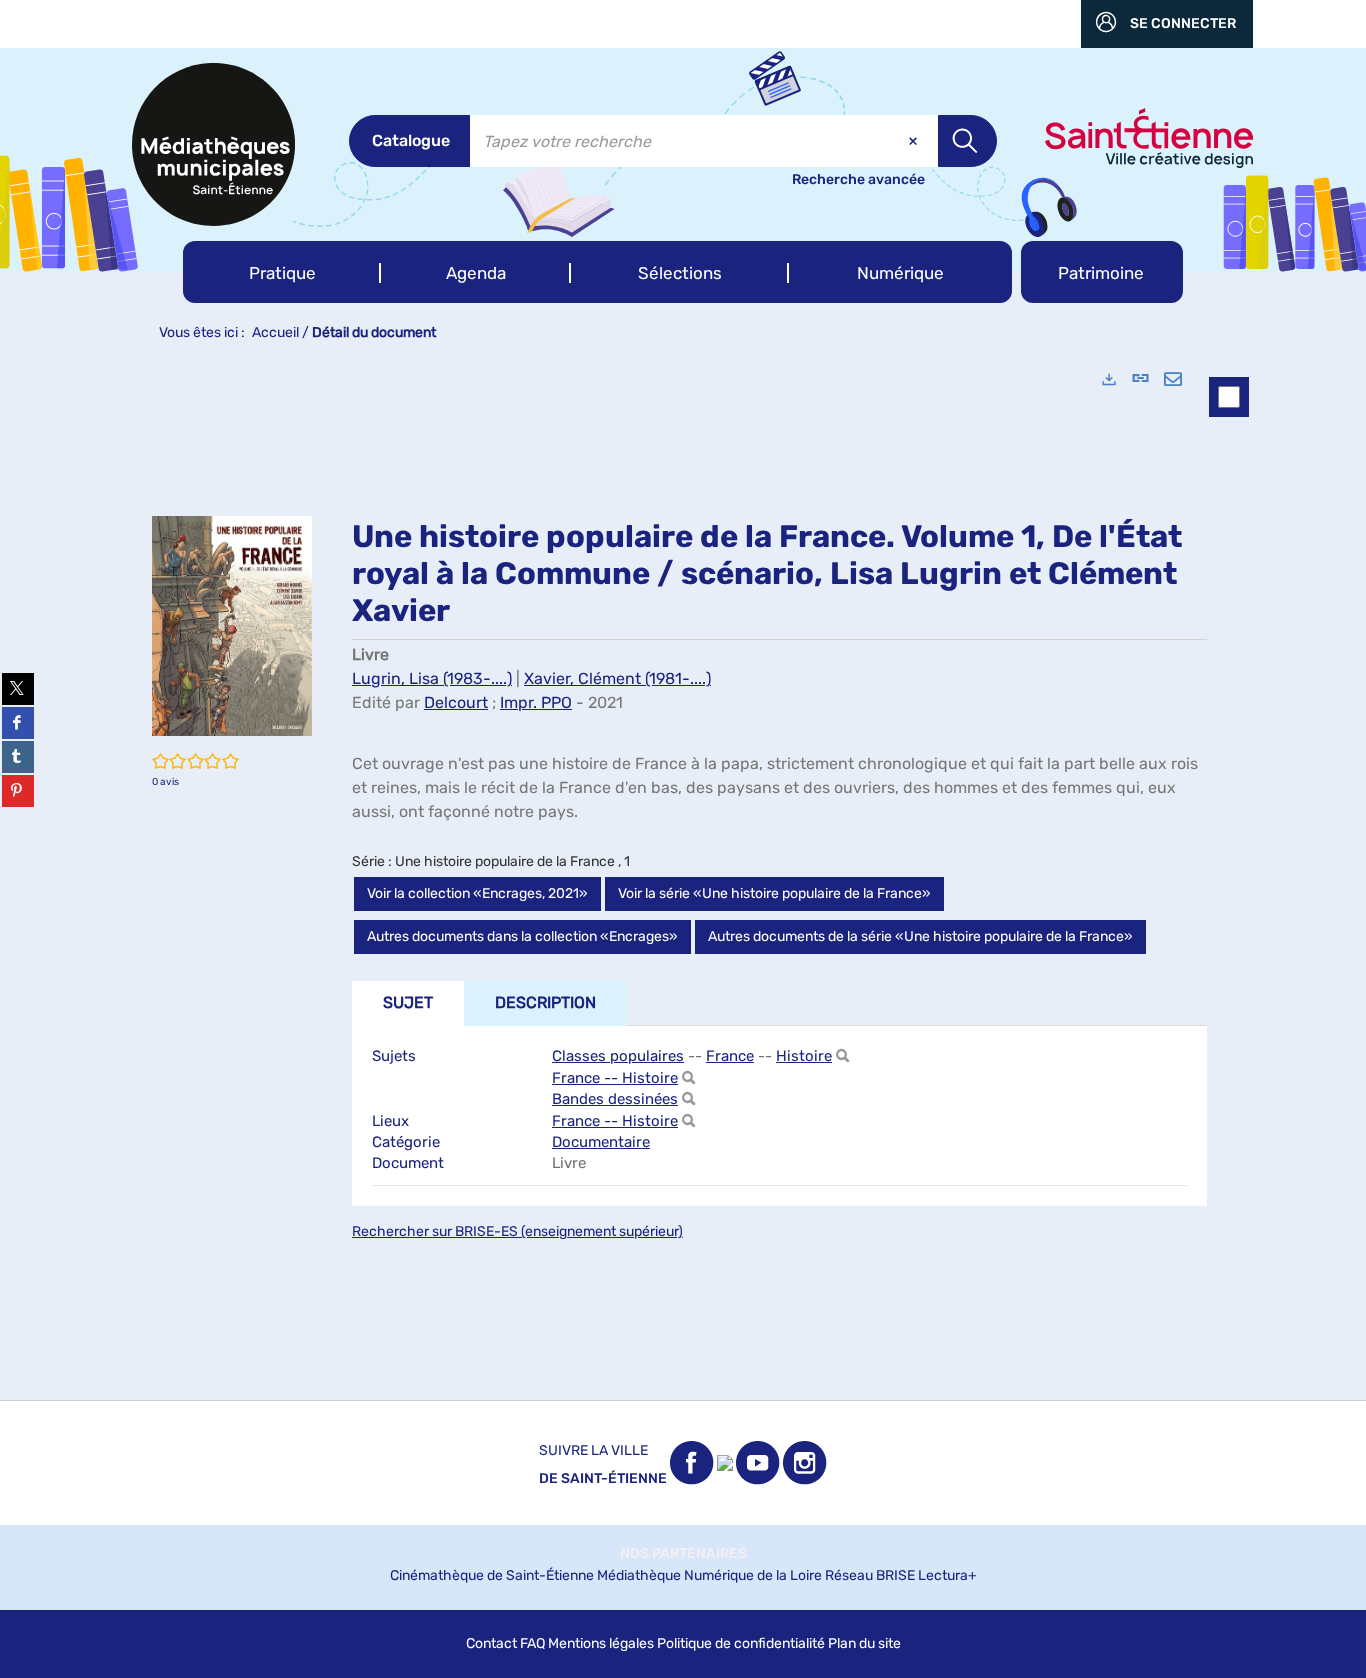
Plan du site (864, 1643)
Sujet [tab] (408, 1002)
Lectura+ (947, 1575)
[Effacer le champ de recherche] (915, 141)
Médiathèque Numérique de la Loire (709, 1575)
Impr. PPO (536, 702)
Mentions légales (601, 1643)
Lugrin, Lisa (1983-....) (432, 678)
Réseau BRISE (870, 1575)
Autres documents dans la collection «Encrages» (522, 936)
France (730, 1056)
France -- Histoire (615, 1078)
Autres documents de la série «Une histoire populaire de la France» (920, 936)
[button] (282, 272)
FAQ (532, 1643)
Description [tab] (545, 1002)
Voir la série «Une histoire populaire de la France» (774, 893)
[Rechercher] (842, 1056)
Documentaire (601, 1142)
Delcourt (456, 702)
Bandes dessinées (615, 1099)
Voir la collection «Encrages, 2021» (477, 893)
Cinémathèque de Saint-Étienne (492, 1575)
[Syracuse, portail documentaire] (213, 144)
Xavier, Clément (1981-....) (617, 678)
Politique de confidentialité (741, 1643)
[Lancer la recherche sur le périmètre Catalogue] (967, 141)
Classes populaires (618, 1056)
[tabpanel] (683, 876)
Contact (491, 1643)
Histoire (804, 1056)
